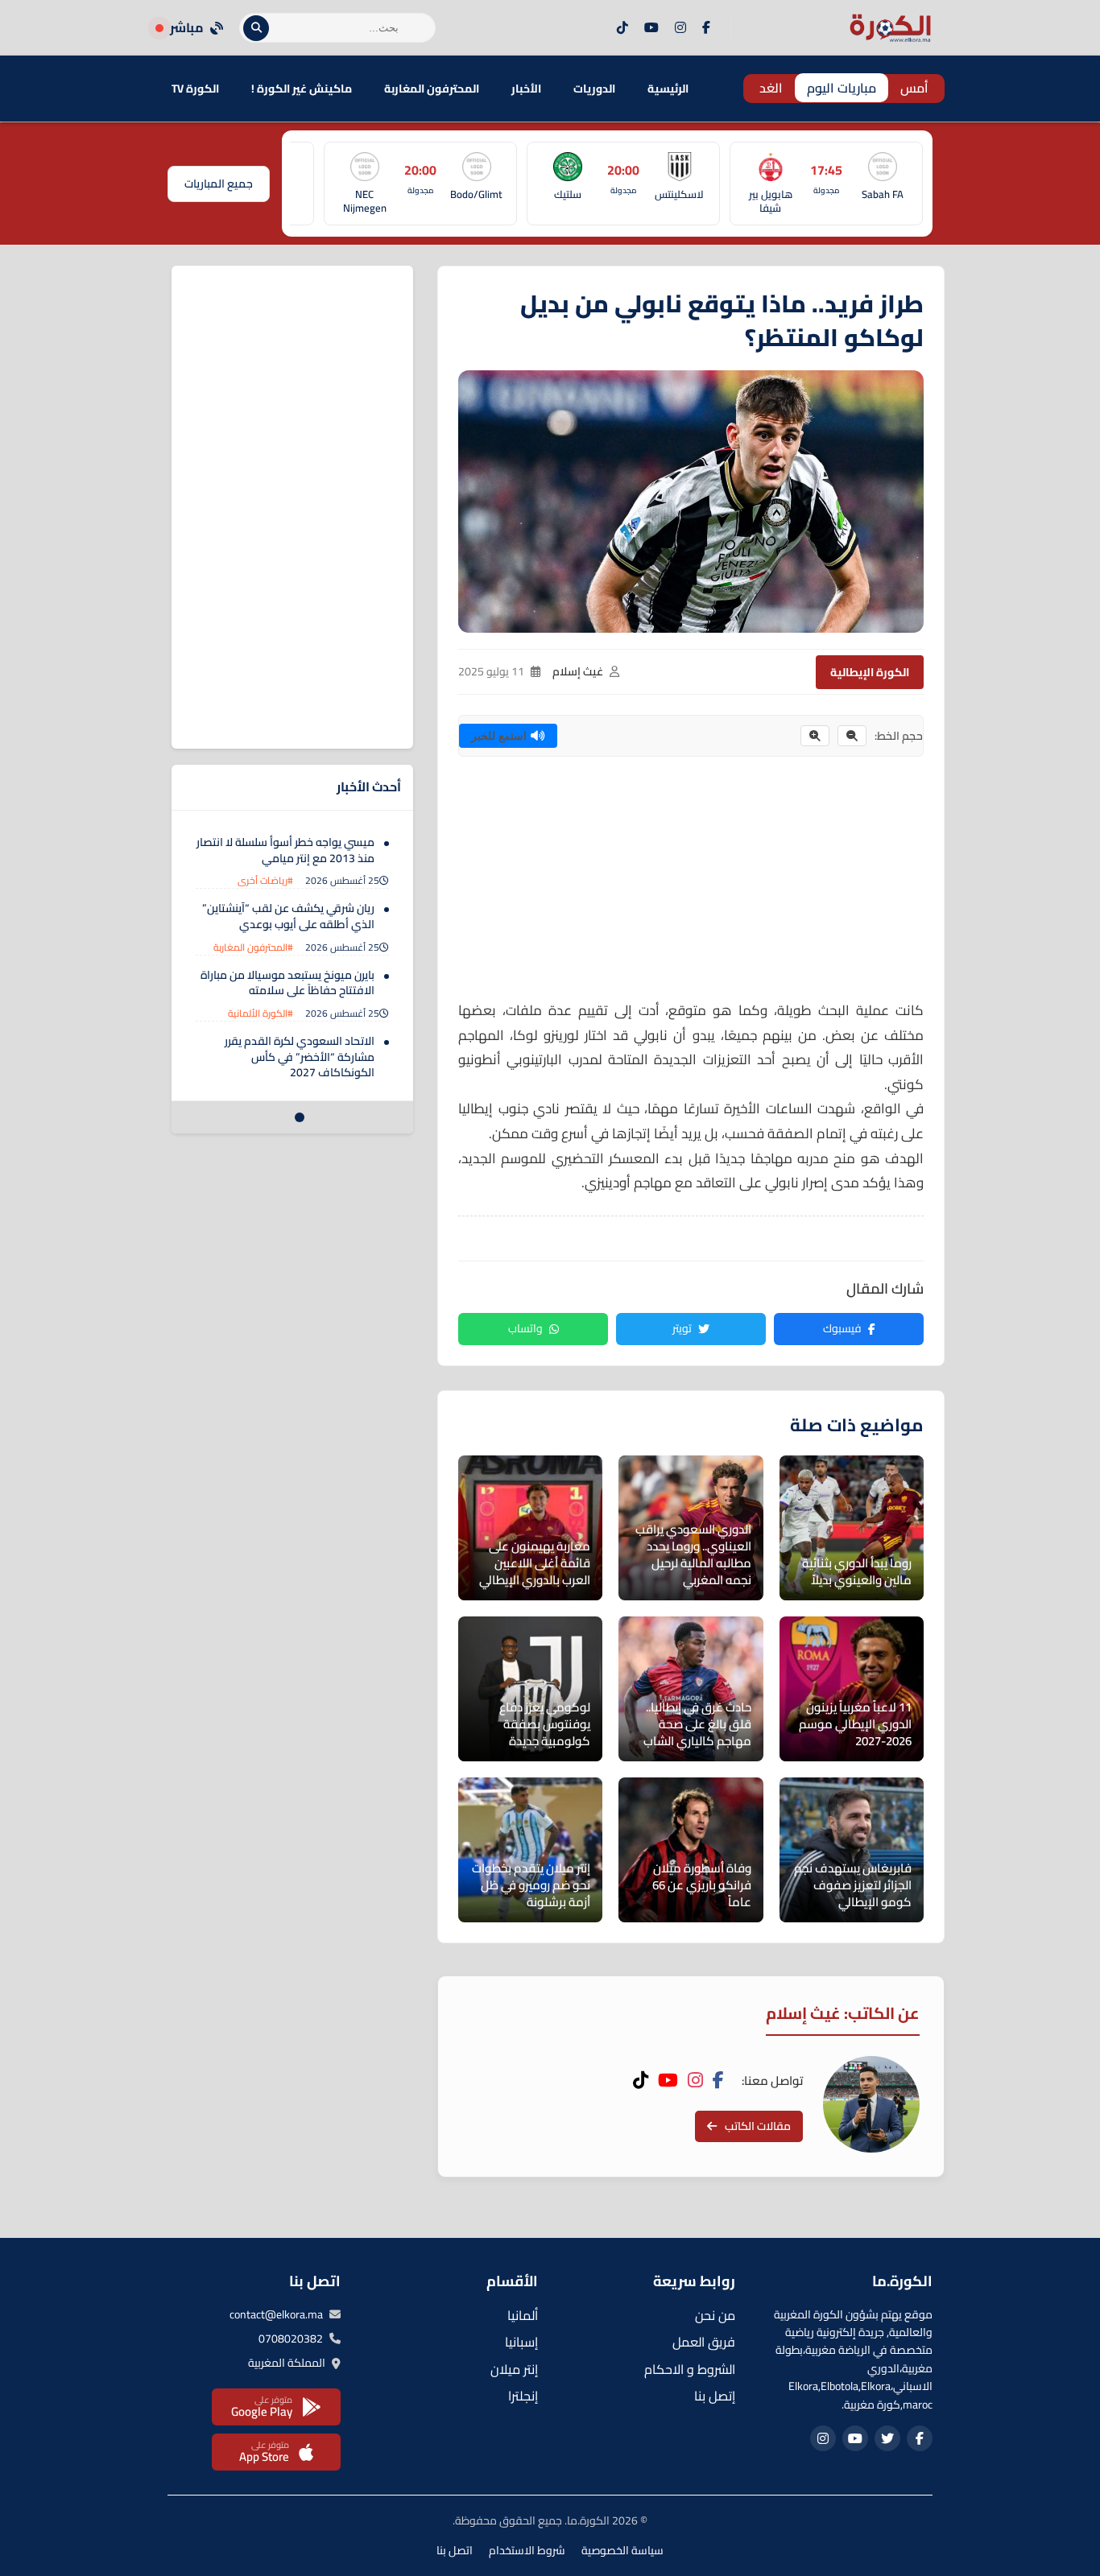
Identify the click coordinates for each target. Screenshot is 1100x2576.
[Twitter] (887, 2438)
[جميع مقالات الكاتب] (871, 2104)
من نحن (715, 2315)
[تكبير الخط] (815, 736)
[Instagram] (680, 28)
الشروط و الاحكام (690, 2369)
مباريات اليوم (842, 88)
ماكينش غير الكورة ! (302, 89)
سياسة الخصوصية (622, 2550)
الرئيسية (668, 89)
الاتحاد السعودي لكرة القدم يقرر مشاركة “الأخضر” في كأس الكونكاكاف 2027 (300, 1057)
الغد (771, 88)
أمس (914, 88)
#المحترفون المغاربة (253, 947)
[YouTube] (651, 28)
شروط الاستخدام (527, 2550)
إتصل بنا (715, 2396)
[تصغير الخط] (852, 736)
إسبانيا (521, 2342)
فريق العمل (704, 2342)
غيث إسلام (578, 671)
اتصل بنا (455, 2550)
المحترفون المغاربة (432, 89)
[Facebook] (706, 28)
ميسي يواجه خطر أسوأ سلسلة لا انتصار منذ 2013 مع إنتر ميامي (285, 850)
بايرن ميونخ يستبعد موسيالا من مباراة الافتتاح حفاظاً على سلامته (287, 983)
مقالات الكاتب (758, 2126)
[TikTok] (622, 28)
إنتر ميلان (514, 2369)
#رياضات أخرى (265, 880)
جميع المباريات (219, 184)
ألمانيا (523, 2315)
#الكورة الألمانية (261, 1013)
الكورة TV (195, 89)
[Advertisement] (691, 885)
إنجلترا (523, 2396)
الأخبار (526, 89)
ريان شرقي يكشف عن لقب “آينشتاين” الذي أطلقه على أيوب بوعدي (288, 916)
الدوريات (594, 89)
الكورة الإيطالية (870, 672)
